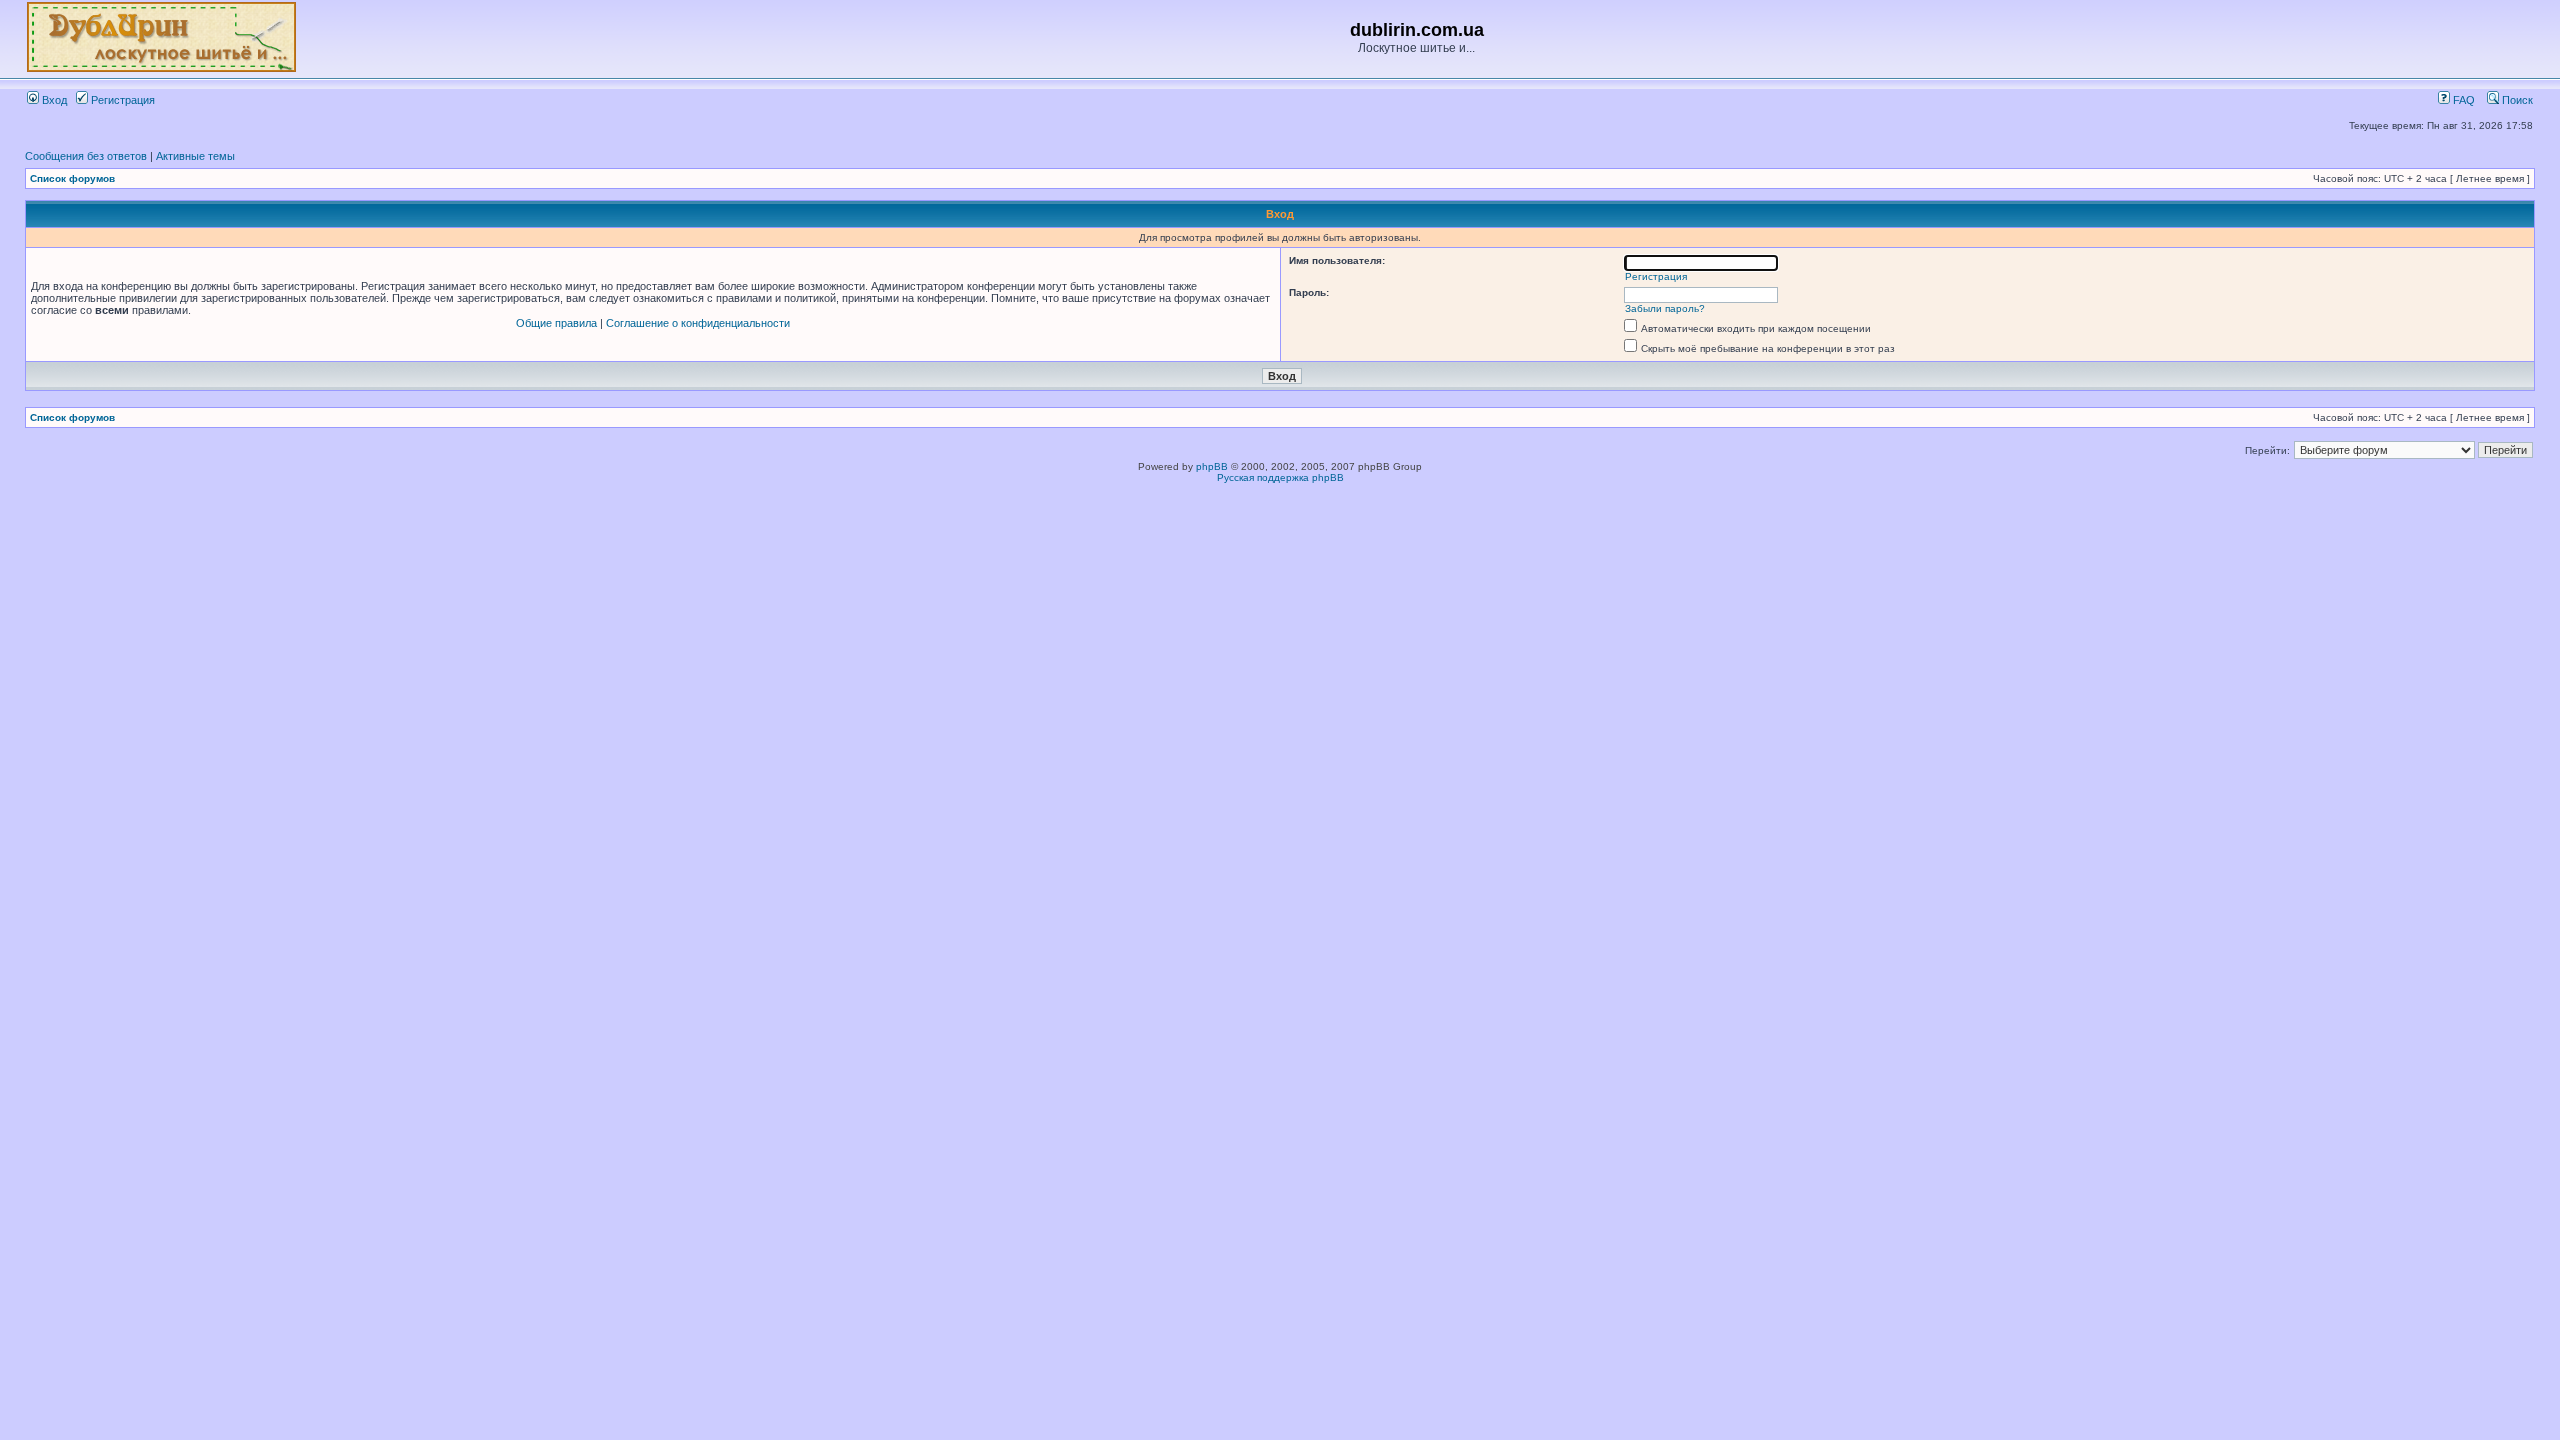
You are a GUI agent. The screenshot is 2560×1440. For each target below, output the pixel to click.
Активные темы (195, 156)
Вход (53, 100)
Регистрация (121, 100)
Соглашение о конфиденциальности (698, 323)
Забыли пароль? (1665, 308)
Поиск (2516, 100)
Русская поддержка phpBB (1280, 477)
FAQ (2462, 100)
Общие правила (556, 323)
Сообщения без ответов (86, 156)
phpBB (1212, 466)
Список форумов (72, 178)
